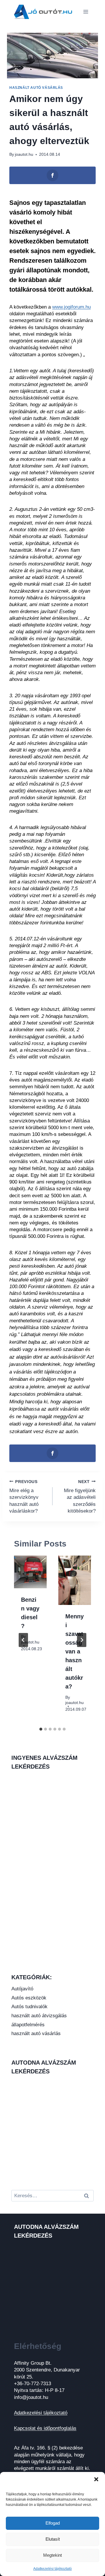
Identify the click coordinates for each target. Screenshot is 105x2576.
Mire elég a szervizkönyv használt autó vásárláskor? (24, 1497)
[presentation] (30, 1572)
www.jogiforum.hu (71, 307)
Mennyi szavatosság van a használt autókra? (75, 1651)
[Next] (82, 1640)
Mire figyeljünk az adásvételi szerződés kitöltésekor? (80, 1497)
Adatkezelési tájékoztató (52, 2569)
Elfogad (53, 2523)
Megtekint (52, 2555)
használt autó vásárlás (36, 88)
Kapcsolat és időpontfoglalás (45, 2428)
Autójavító (22, 1989)
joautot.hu (24, 154)
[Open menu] (86, 12)
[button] (96, 2479)
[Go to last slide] (23, 1640)
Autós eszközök (29, 1998)
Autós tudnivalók (29, 2007)
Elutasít (53, 2539)
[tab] (41, 1729)
